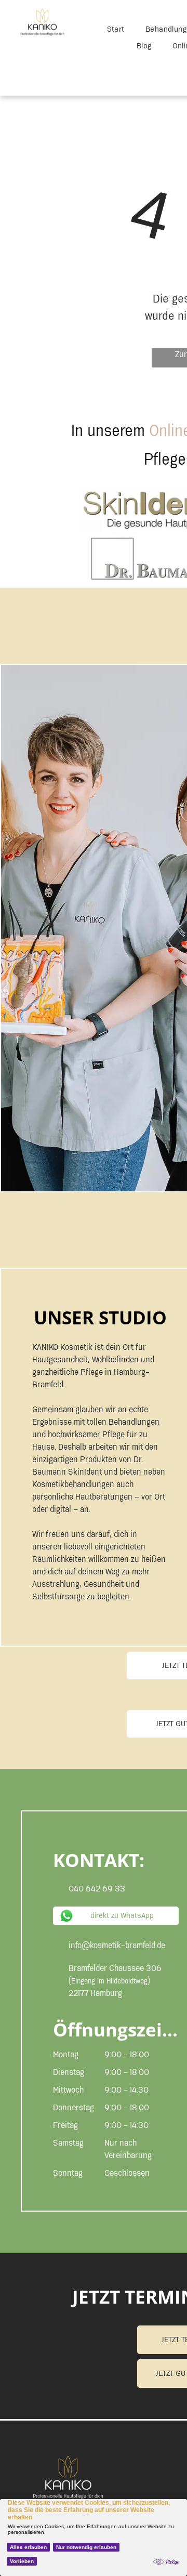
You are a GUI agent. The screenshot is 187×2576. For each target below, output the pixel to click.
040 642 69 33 (97, 1889)
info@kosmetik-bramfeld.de (117, 1946)
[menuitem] (116, 30)
